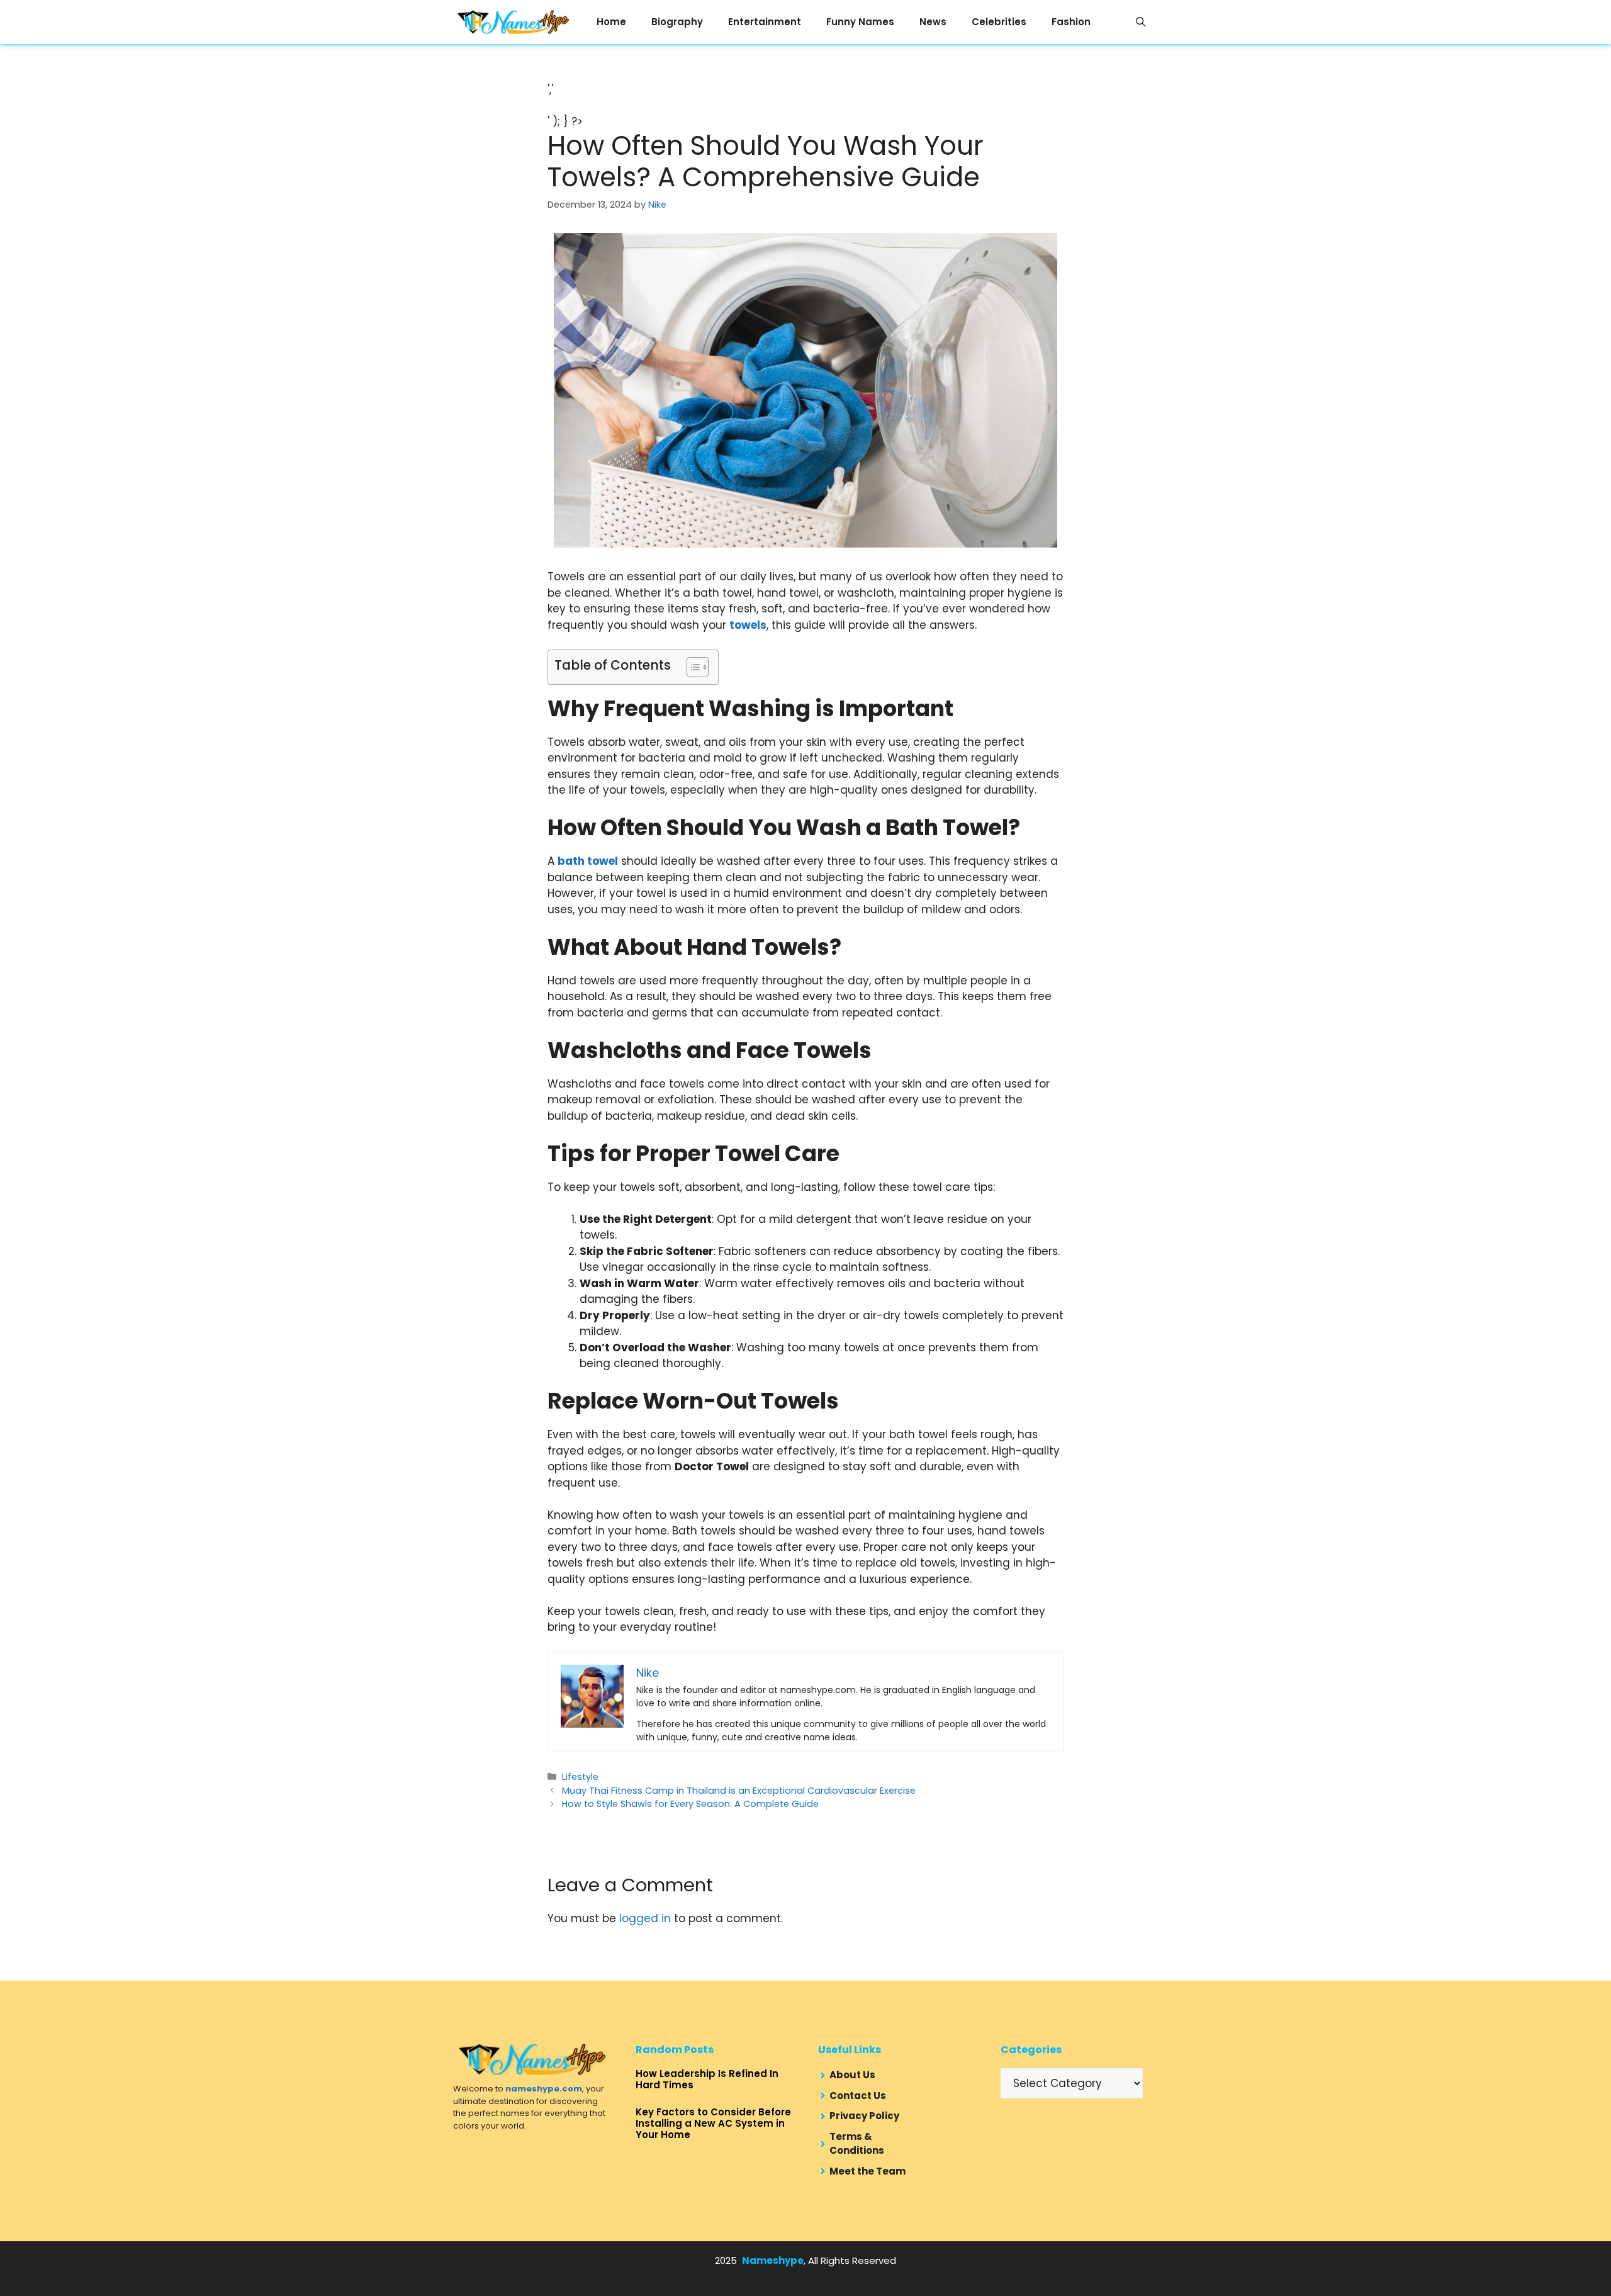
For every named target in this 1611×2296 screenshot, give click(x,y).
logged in (645, 1918)
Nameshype (773, 2260)
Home (611, 22)
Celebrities (999, 22)
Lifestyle (580, 1777)
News (933, 22)
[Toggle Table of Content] (691, 667)
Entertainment (765, 22)
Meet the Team (867, 2171)
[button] (1141, 22)
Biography (677, 22)
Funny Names (860, 22)
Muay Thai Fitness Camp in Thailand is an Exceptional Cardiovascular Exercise (739, 1791)
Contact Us (858, 2096)
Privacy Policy (864, 2116)
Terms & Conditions (857, 2144)
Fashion (1071, 22)
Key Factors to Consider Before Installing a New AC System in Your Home (713, 2123)
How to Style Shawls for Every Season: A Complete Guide (690, 1804)
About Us (852, 2075)
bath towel (588, 861)
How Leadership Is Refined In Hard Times (707, 2079)
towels (748, 625)
